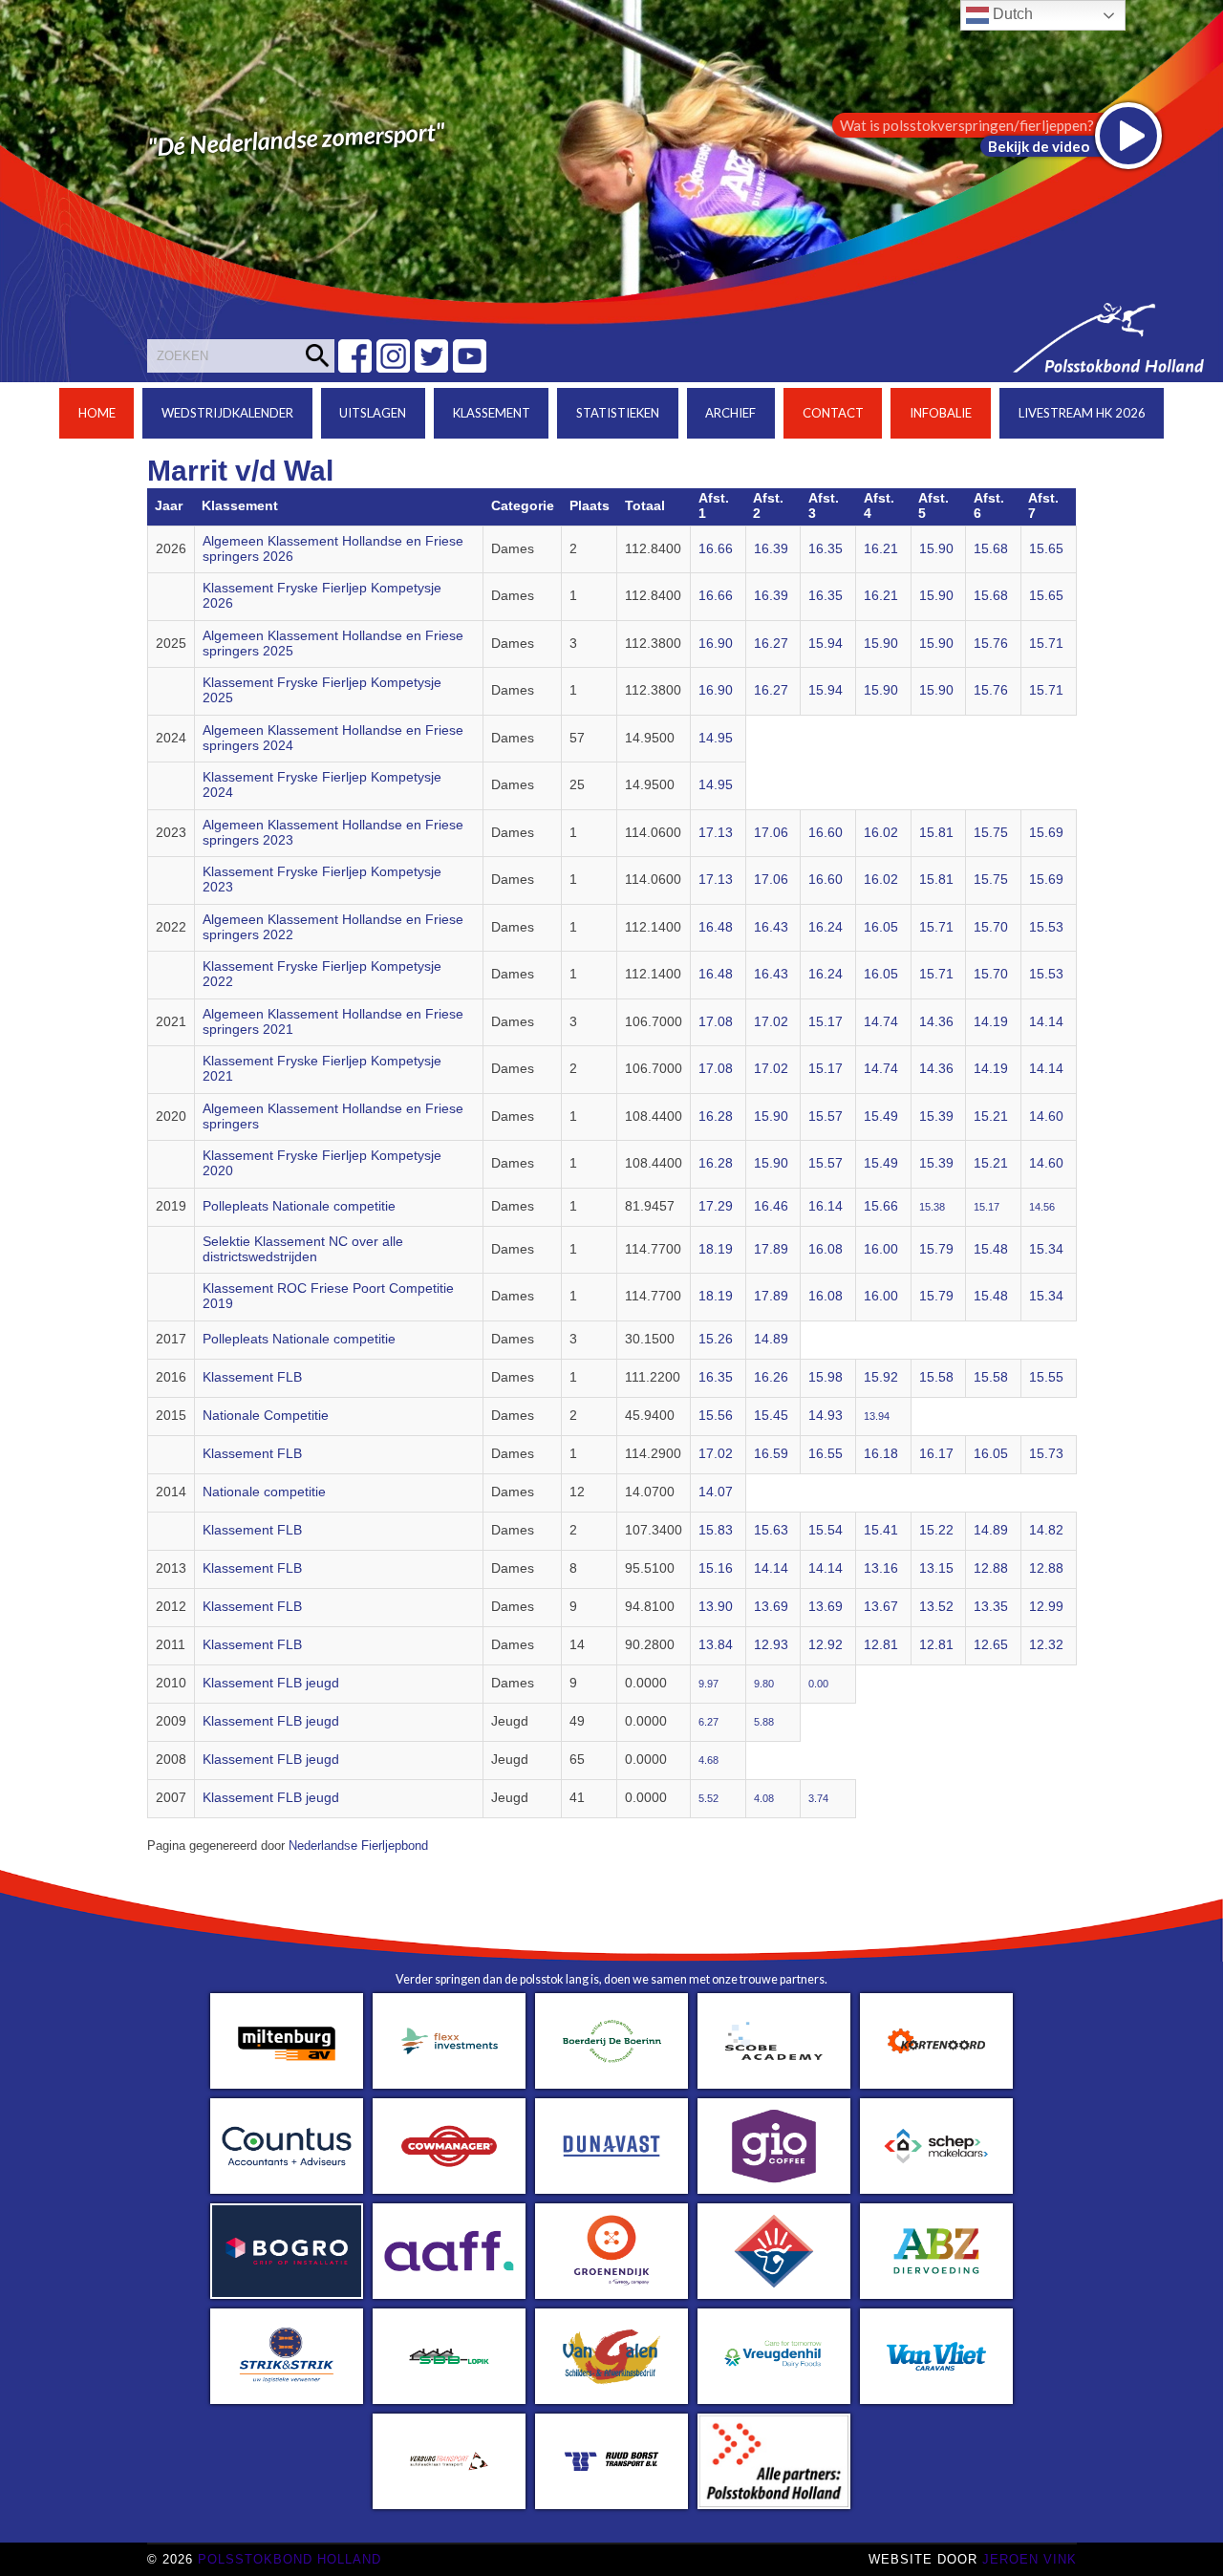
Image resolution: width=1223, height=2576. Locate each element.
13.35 (991, 1607)
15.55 (1046, 1377)
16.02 (881, 833)
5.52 (708, 1798)
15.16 (716, 1568)
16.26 (771, 1377)
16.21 (881, 549)
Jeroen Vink (1030, 2559)
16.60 (826, 833)
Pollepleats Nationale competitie (299, 1206)
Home (97, 413)
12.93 (771, 1645)
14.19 (991, 1022)
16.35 (826, 549)
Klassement (492, 413)
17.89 (771, 1249)
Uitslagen (373, 413)
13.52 (936, 1607)
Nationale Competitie (266, 1416)
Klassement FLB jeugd (271, 1683)
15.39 (936, 1116)
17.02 (771, 1022)
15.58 (936, 1377)
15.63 (771, 1530)
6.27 (708, 1722)
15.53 (1046, 927)
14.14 (1046, 1022)
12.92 (826, 1645)
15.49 (881, 1116)
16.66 (716, 549)
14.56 (1042, 1207)
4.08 (764, 1798)
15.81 (936, 833)
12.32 (1046, 1645)
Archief (730, 413)
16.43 (771, 927)
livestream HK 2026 (1082, 413)
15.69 (1046, 833)
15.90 (936, 549)
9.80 (764, 1684)
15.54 (826, 1530)
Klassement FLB (252, 1377)
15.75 (991, 833)
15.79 (936, 1249)
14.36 (936, 1022)
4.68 (708, 1760)
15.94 (826, 644)
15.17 (826, 1022)
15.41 (881, 1530)
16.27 (771, 644)
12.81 (881, 1645)
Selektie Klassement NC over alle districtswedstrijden (303, 1249)
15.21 (991, 1116)
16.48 (716, 927)
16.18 (881, 1454)
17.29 (716, 1206)
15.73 (1046, 1454)
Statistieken (618, 413)
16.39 (771, 549)
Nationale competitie (264, 1492)
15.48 (991, 1249)
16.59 (771, 1454)
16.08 (826, 1249)
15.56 (716, 1416)
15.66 (881, 1206)
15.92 (881, 1377)
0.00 (818, 1684)
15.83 (716, 1530)
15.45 (771, 1416)
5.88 (764, 1722)
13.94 (877, 1416)
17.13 (716, 833)
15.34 (1046, 1249)
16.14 (826, 1206)
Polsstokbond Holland (290, 2559)
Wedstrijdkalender (227, 413)
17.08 (716, 1022)
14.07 (716, 1492)
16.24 (826, 927)
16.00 (881, 1249)
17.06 (771, 833)
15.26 (716, 1339)
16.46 (771, 1206)
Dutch (1011, 14)
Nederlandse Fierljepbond (358, 1846)
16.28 (716, 1116)
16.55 (826, 1454)
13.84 (716, 1645)
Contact (833, 413)
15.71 (1046, 644)
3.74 (818, 1798)
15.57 (826, 1116)
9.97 (708, 1684)
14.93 (826, 1416)
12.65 (991, 1645)
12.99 (1046, 1607)
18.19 (716, 1249)
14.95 (716, 738)
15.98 (826, 1377)
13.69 (771, 1607)
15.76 (991, 644)
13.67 (881, 1607)
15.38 (932, 1207)
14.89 (771, 1339)
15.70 (991, 927)
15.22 (936, 1530)
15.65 (1046, 549)
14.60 (1046, 1116)
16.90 (716, 644)
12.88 (991, 1568)
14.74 (881, 1022)
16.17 (936, 1454)
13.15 (936, 1568)
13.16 (881, 1568)
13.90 (716, 1607)
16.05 (881, 927)
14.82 (1046, 1530)
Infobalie (941, 413)
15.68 (991, 549)
